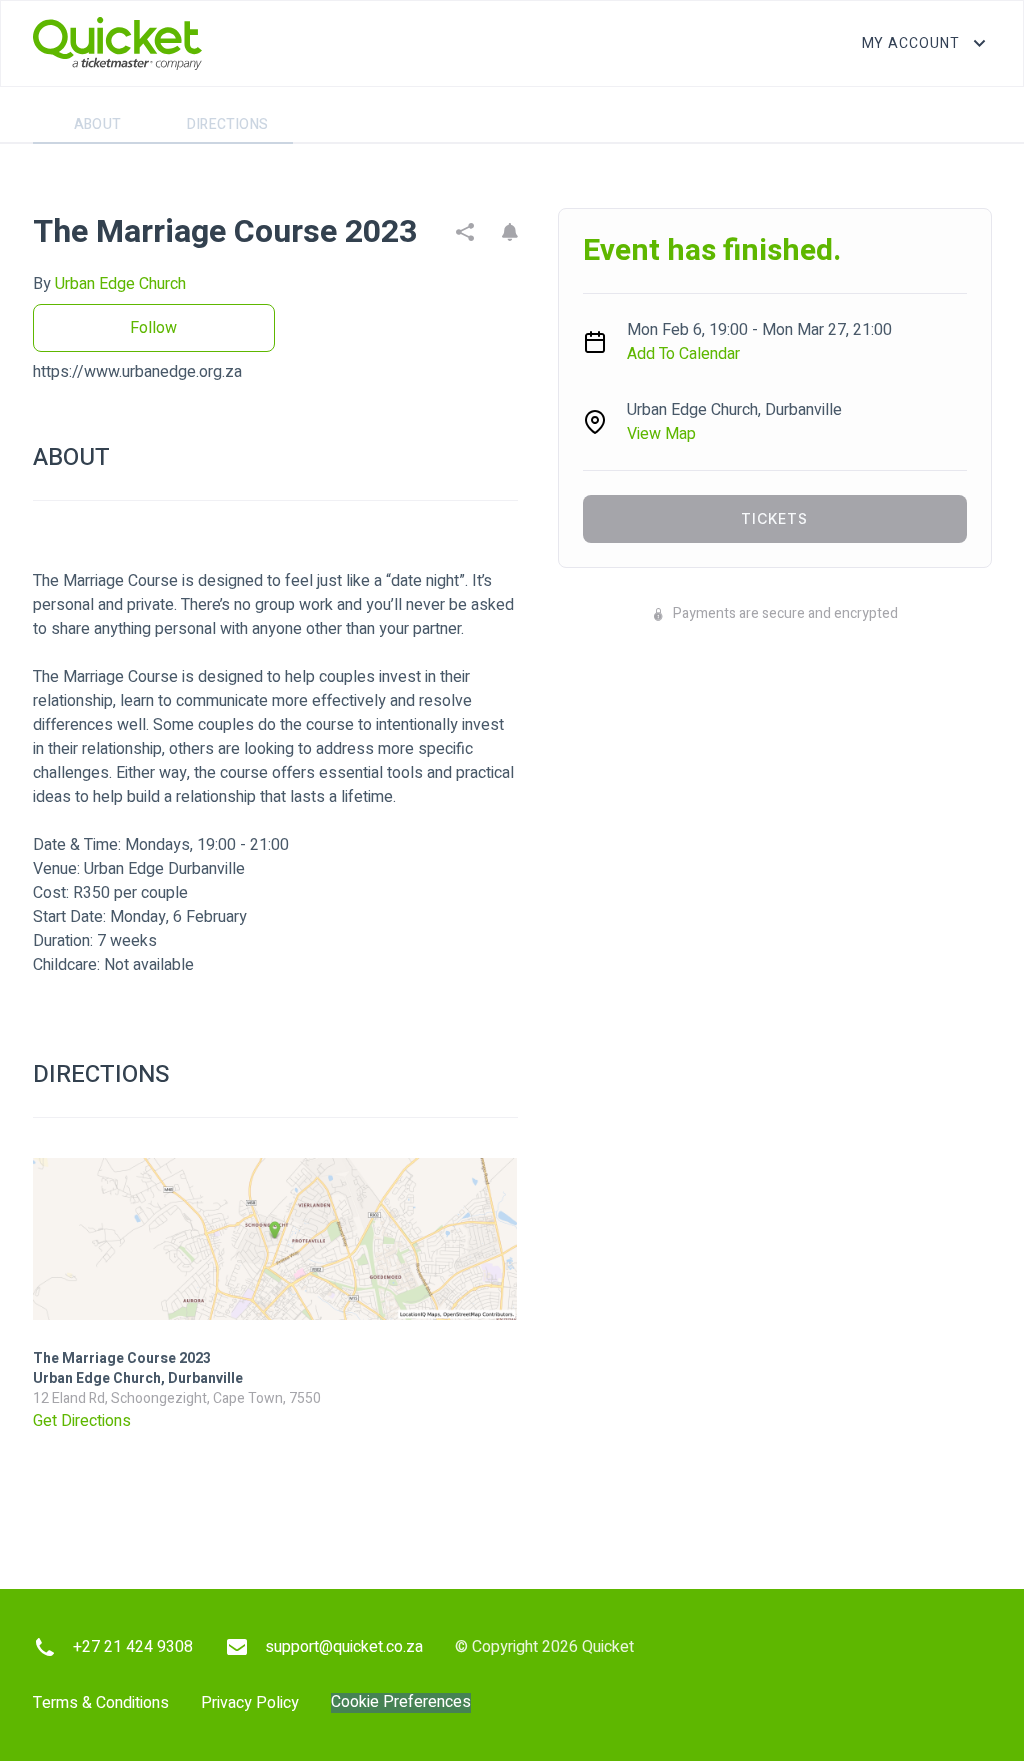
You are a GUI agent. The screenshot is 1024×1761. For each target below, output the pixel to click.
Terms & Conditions (101, 1703)
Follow (153, 328)
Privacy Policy (250, 1703)
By (109, 284)
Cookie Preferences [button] (401, 1702)
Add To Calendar (683, 354)
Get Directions (82, 1421)
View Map (661, 434)
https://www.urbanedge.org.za (137, 372)
